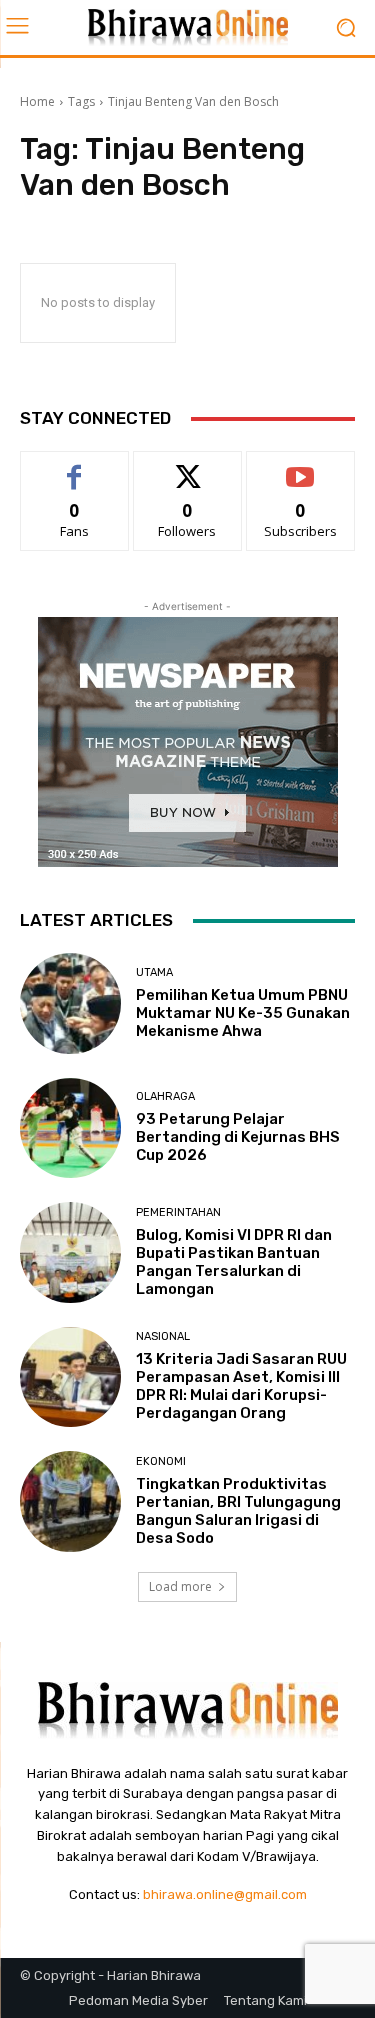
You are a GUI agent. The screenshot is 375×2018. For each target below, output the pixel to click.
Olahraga (165, 1096)
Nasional (163, 1336)
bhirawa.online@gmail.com (225, 1894)
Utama (154, 972)
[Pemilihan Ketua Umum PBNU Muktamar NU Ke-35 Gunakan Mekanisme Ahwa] (70, 1003)
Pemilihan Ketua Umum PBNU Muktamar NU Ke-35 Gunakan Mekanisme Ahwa (243, 1013)
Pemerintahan (178, 1212)
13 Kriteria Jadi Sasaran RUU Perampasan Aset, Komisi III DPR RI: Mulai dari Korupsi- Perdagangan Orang (241, 1386)
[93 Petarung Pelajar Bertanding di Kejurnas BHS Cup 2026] (70, 1128)
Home (37, 101)
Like (74, 466)
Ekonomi (161, 1461)
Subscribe (301, 466)
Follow (187, 466)
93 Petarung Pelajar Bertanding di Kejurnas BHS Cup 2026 (238, 1137)
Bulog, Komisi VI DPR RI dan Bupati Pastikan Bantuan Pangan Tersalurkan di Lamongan (234, 1262)
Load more (180, 1586)
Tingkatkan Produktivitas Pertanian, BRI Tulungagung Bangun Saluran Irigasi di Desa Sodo (238, 1511)
